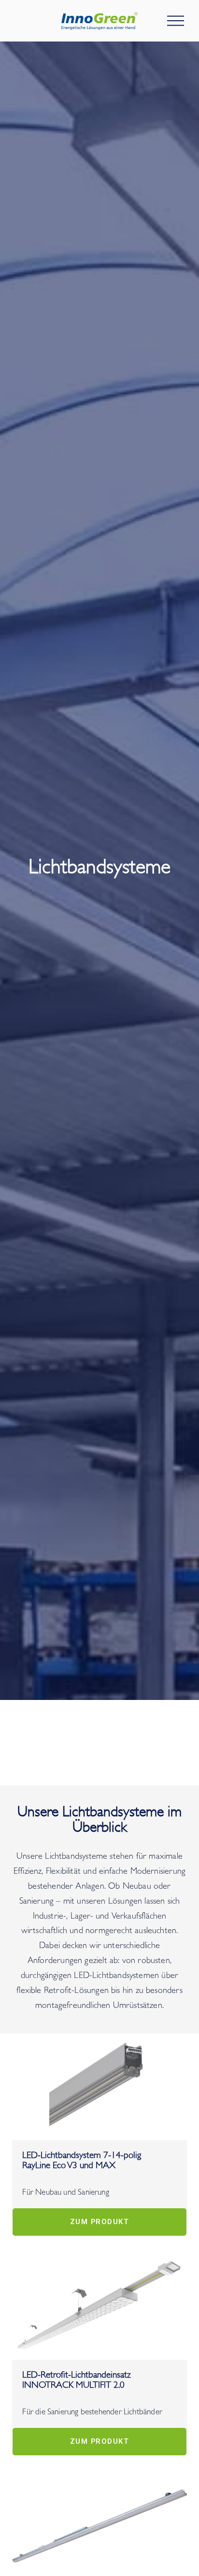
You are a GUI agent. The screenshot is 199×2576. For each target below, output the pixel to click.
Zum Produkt (99, 2222)
